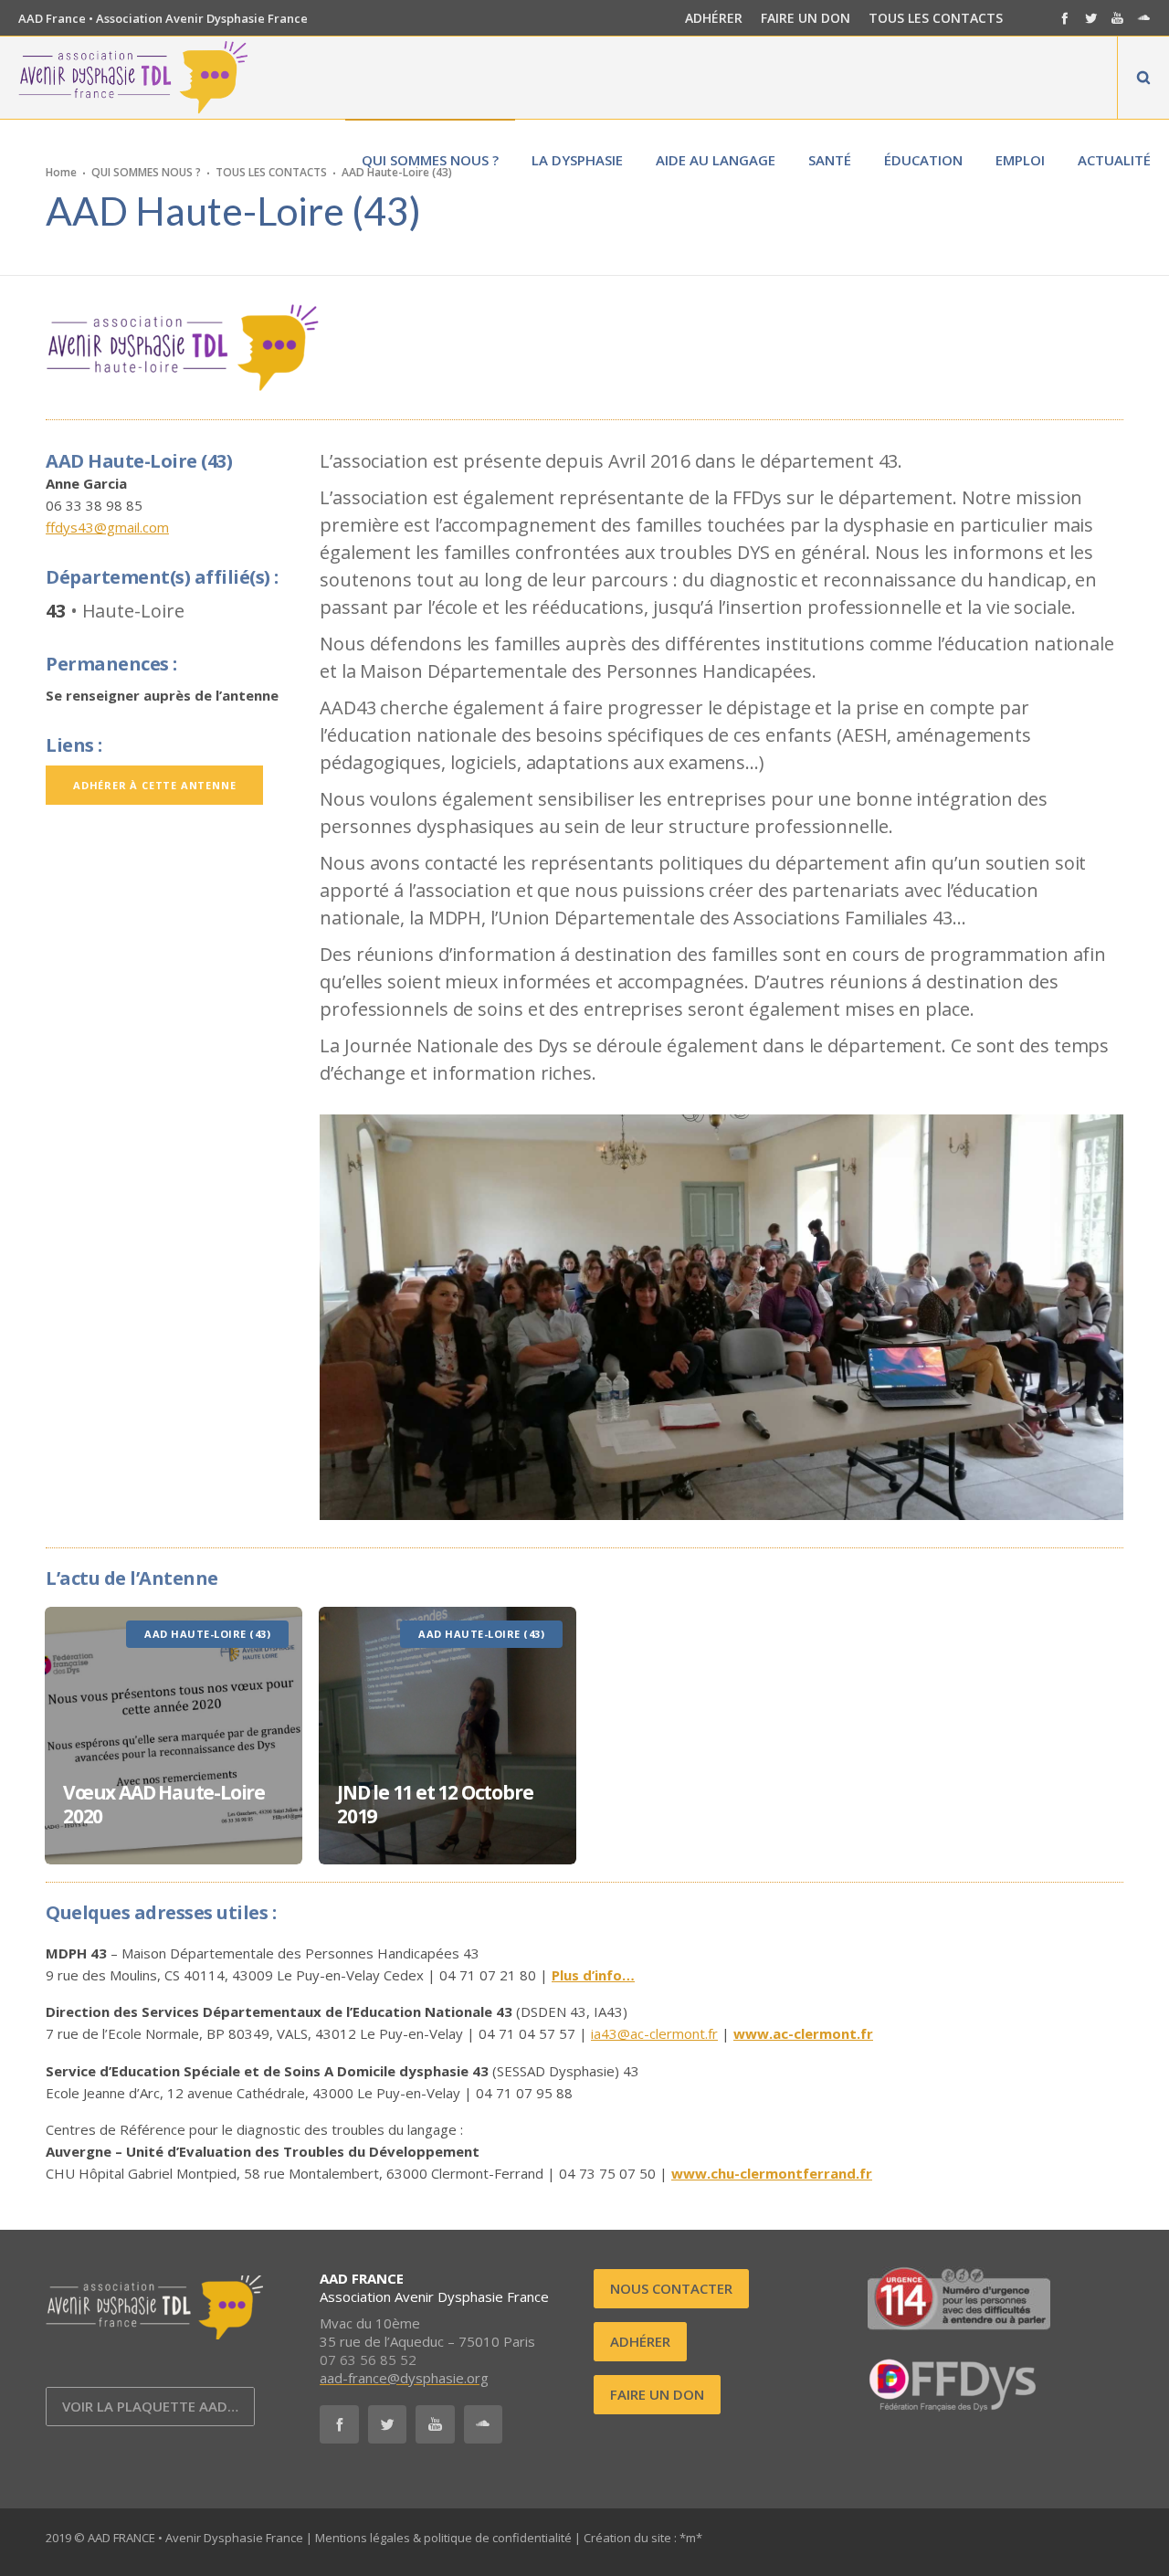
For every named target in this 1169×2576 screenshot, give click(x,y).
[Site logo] (133, 78)
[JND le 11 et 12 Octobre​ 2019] (448, 1736)
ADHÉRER (714, 18)
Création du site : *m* (643, 2538)
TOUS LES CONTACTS (936, 18)
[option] (174, 1736)
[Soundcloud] (1144, 18)
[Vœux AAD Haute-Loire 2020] (174, 1736)
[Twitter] (1091, 18)
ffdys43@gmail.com (107, 527)
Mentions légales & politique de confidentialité (443, 2538)
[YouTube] (1117, 18)
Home (61, 171)
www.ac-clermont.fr (803, 2033)
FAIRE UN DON (806, 18)
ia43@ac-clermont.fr (654, 2033)
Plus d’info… (593, 1975)
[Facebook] (1064, 18)
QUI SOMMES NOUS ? (146, 171)
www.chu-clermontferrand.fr (772, 2173)
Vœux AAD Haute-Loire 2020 (164, 1804)
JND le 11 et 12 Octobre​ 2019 (435, 1804)
